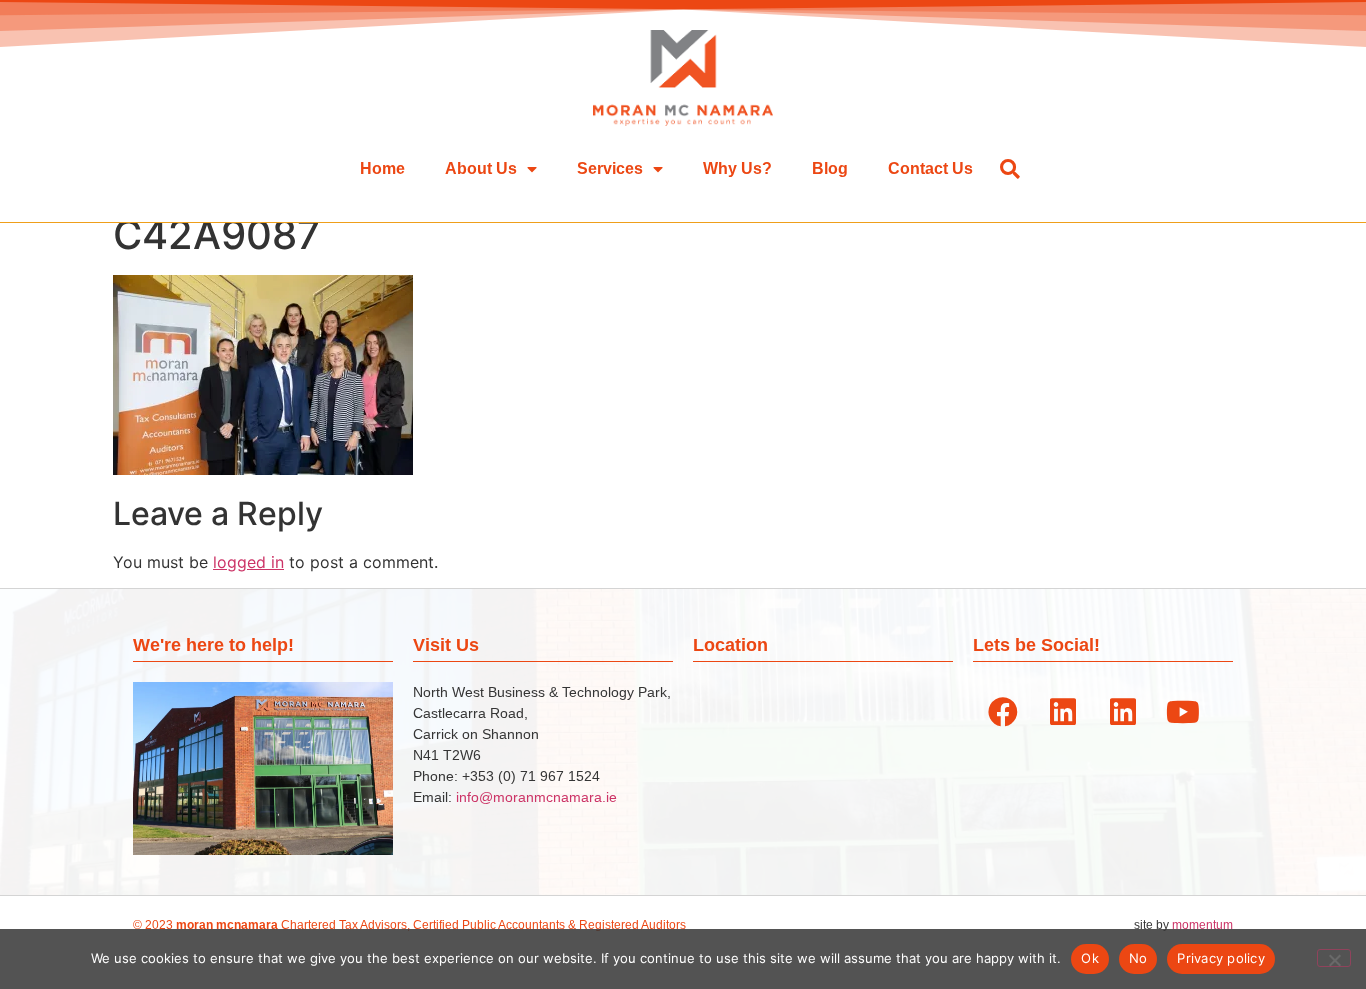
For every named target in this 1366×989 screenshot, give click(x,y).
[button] (1009, 168)
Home (382, 168)
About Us (481, 168)
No (1138, 958)
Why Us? (737, 168)
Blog (830, 168)
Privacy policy (1221, 958)
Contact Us (930, 168)
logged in (248, 562)
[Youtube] (1183, 712)
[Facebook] (1003, 712)
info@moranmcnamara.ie (536, 797)
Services (610, 168)
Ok (1090, 958)
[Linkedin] (1063, 712)
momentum (1202, 925)
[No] (1334, 958)
